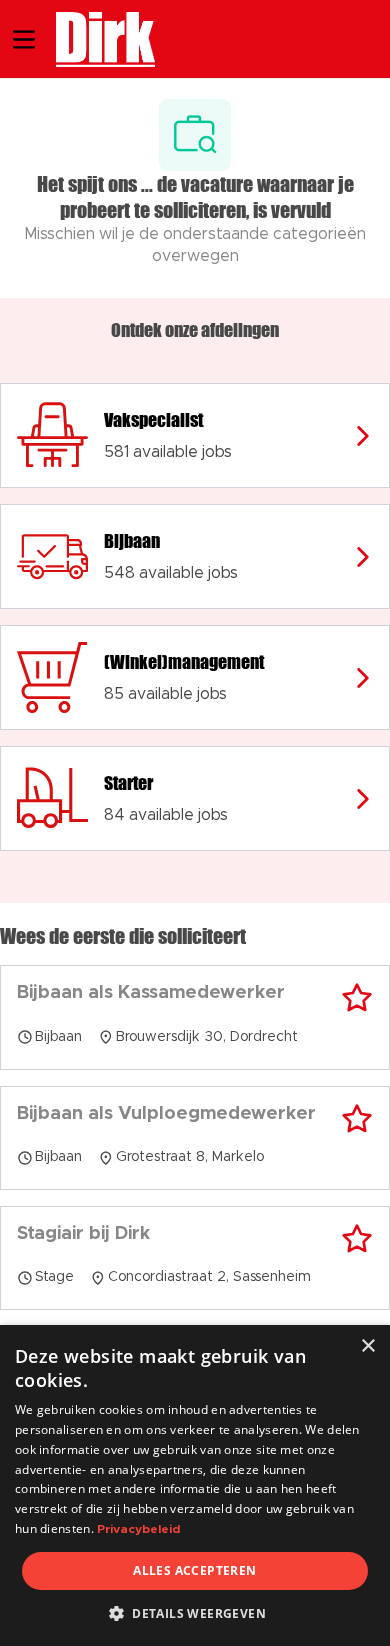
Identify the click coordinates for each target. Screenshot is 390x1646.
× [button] (367, 1346)
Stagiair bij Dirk (83, 1234)
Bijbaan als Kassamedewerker (151, 993)
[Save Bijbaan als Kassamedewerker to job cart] (357, 998)
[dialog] (195, 1485)
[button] (195, 1613)
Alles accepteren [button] (194, 1570)
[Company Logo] (95, 37)
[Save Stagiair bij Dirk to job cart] (357, 1239)
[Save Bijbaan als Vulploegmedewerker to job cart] (357, 1119)
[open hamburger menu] (24, 39)
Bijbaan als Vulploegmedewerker (166, 1114)
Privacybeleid (138, 1529)
